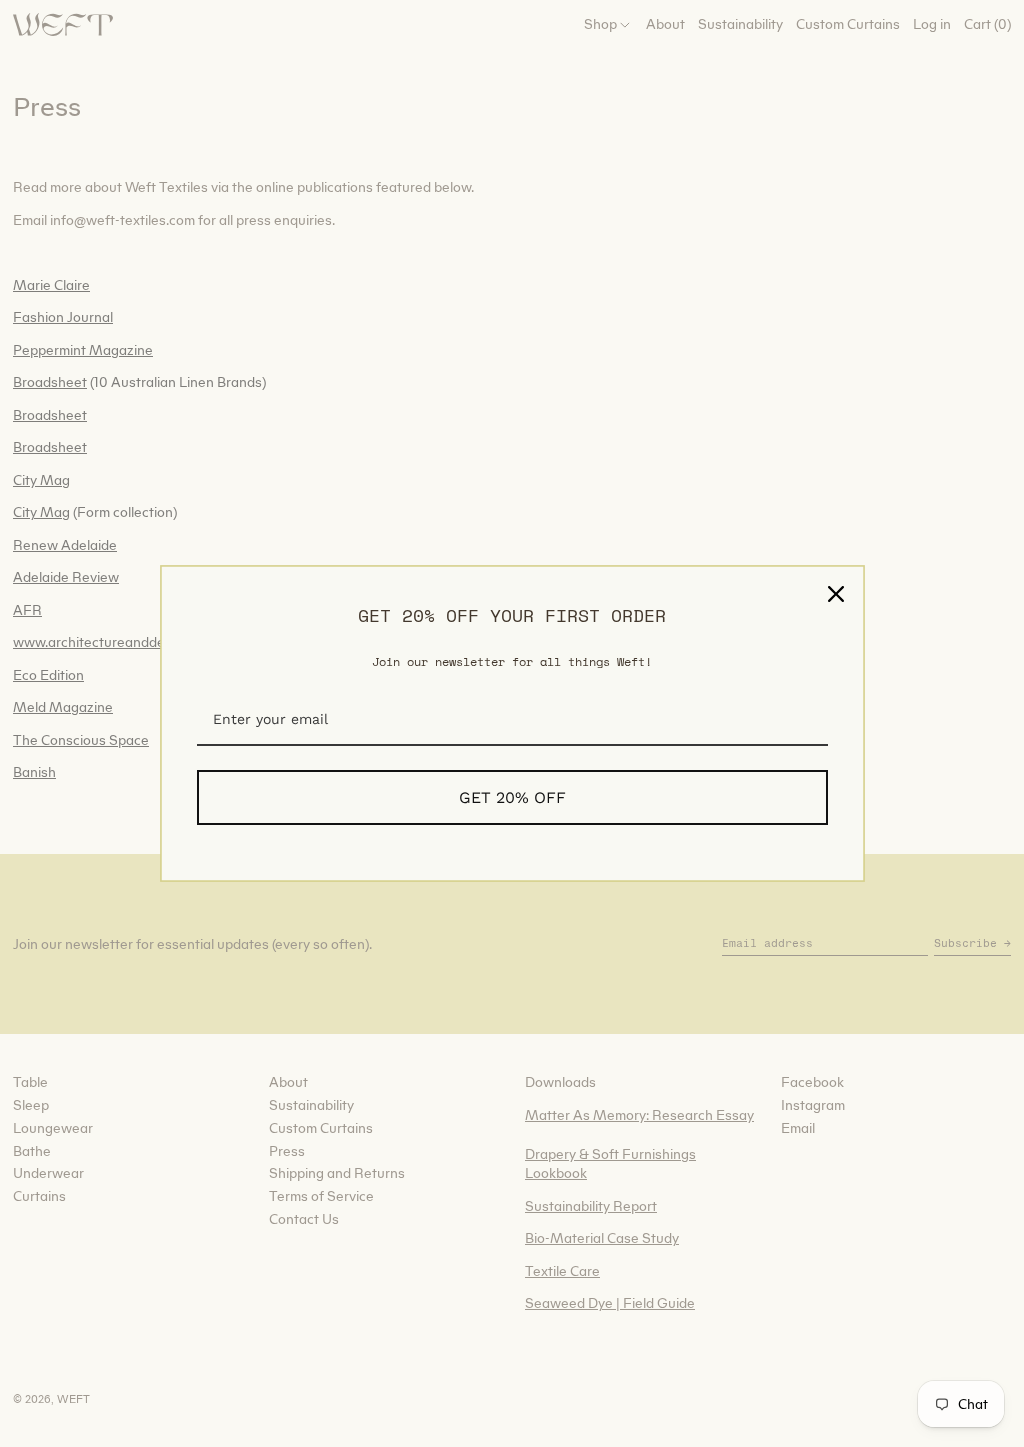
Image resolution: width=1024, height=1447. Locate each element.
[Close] (836, 594)
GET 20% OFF (512, 797)
